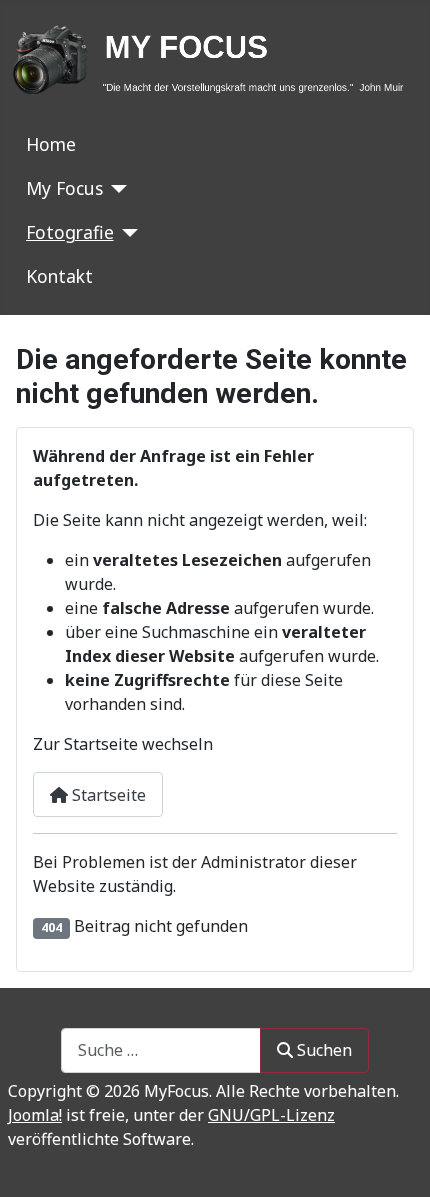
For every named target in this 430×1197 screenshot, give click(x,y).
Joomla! (35, 1115)
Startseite (107, 795)
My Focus (64, 188)
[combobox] (161, 1050)
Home (51, 144)
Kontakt (59, 276)
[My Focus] (115, 189)
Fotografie (70, 232)
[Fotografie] (126, 233)
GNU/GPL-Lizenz (271, 1115)
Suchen (324, 1050)
